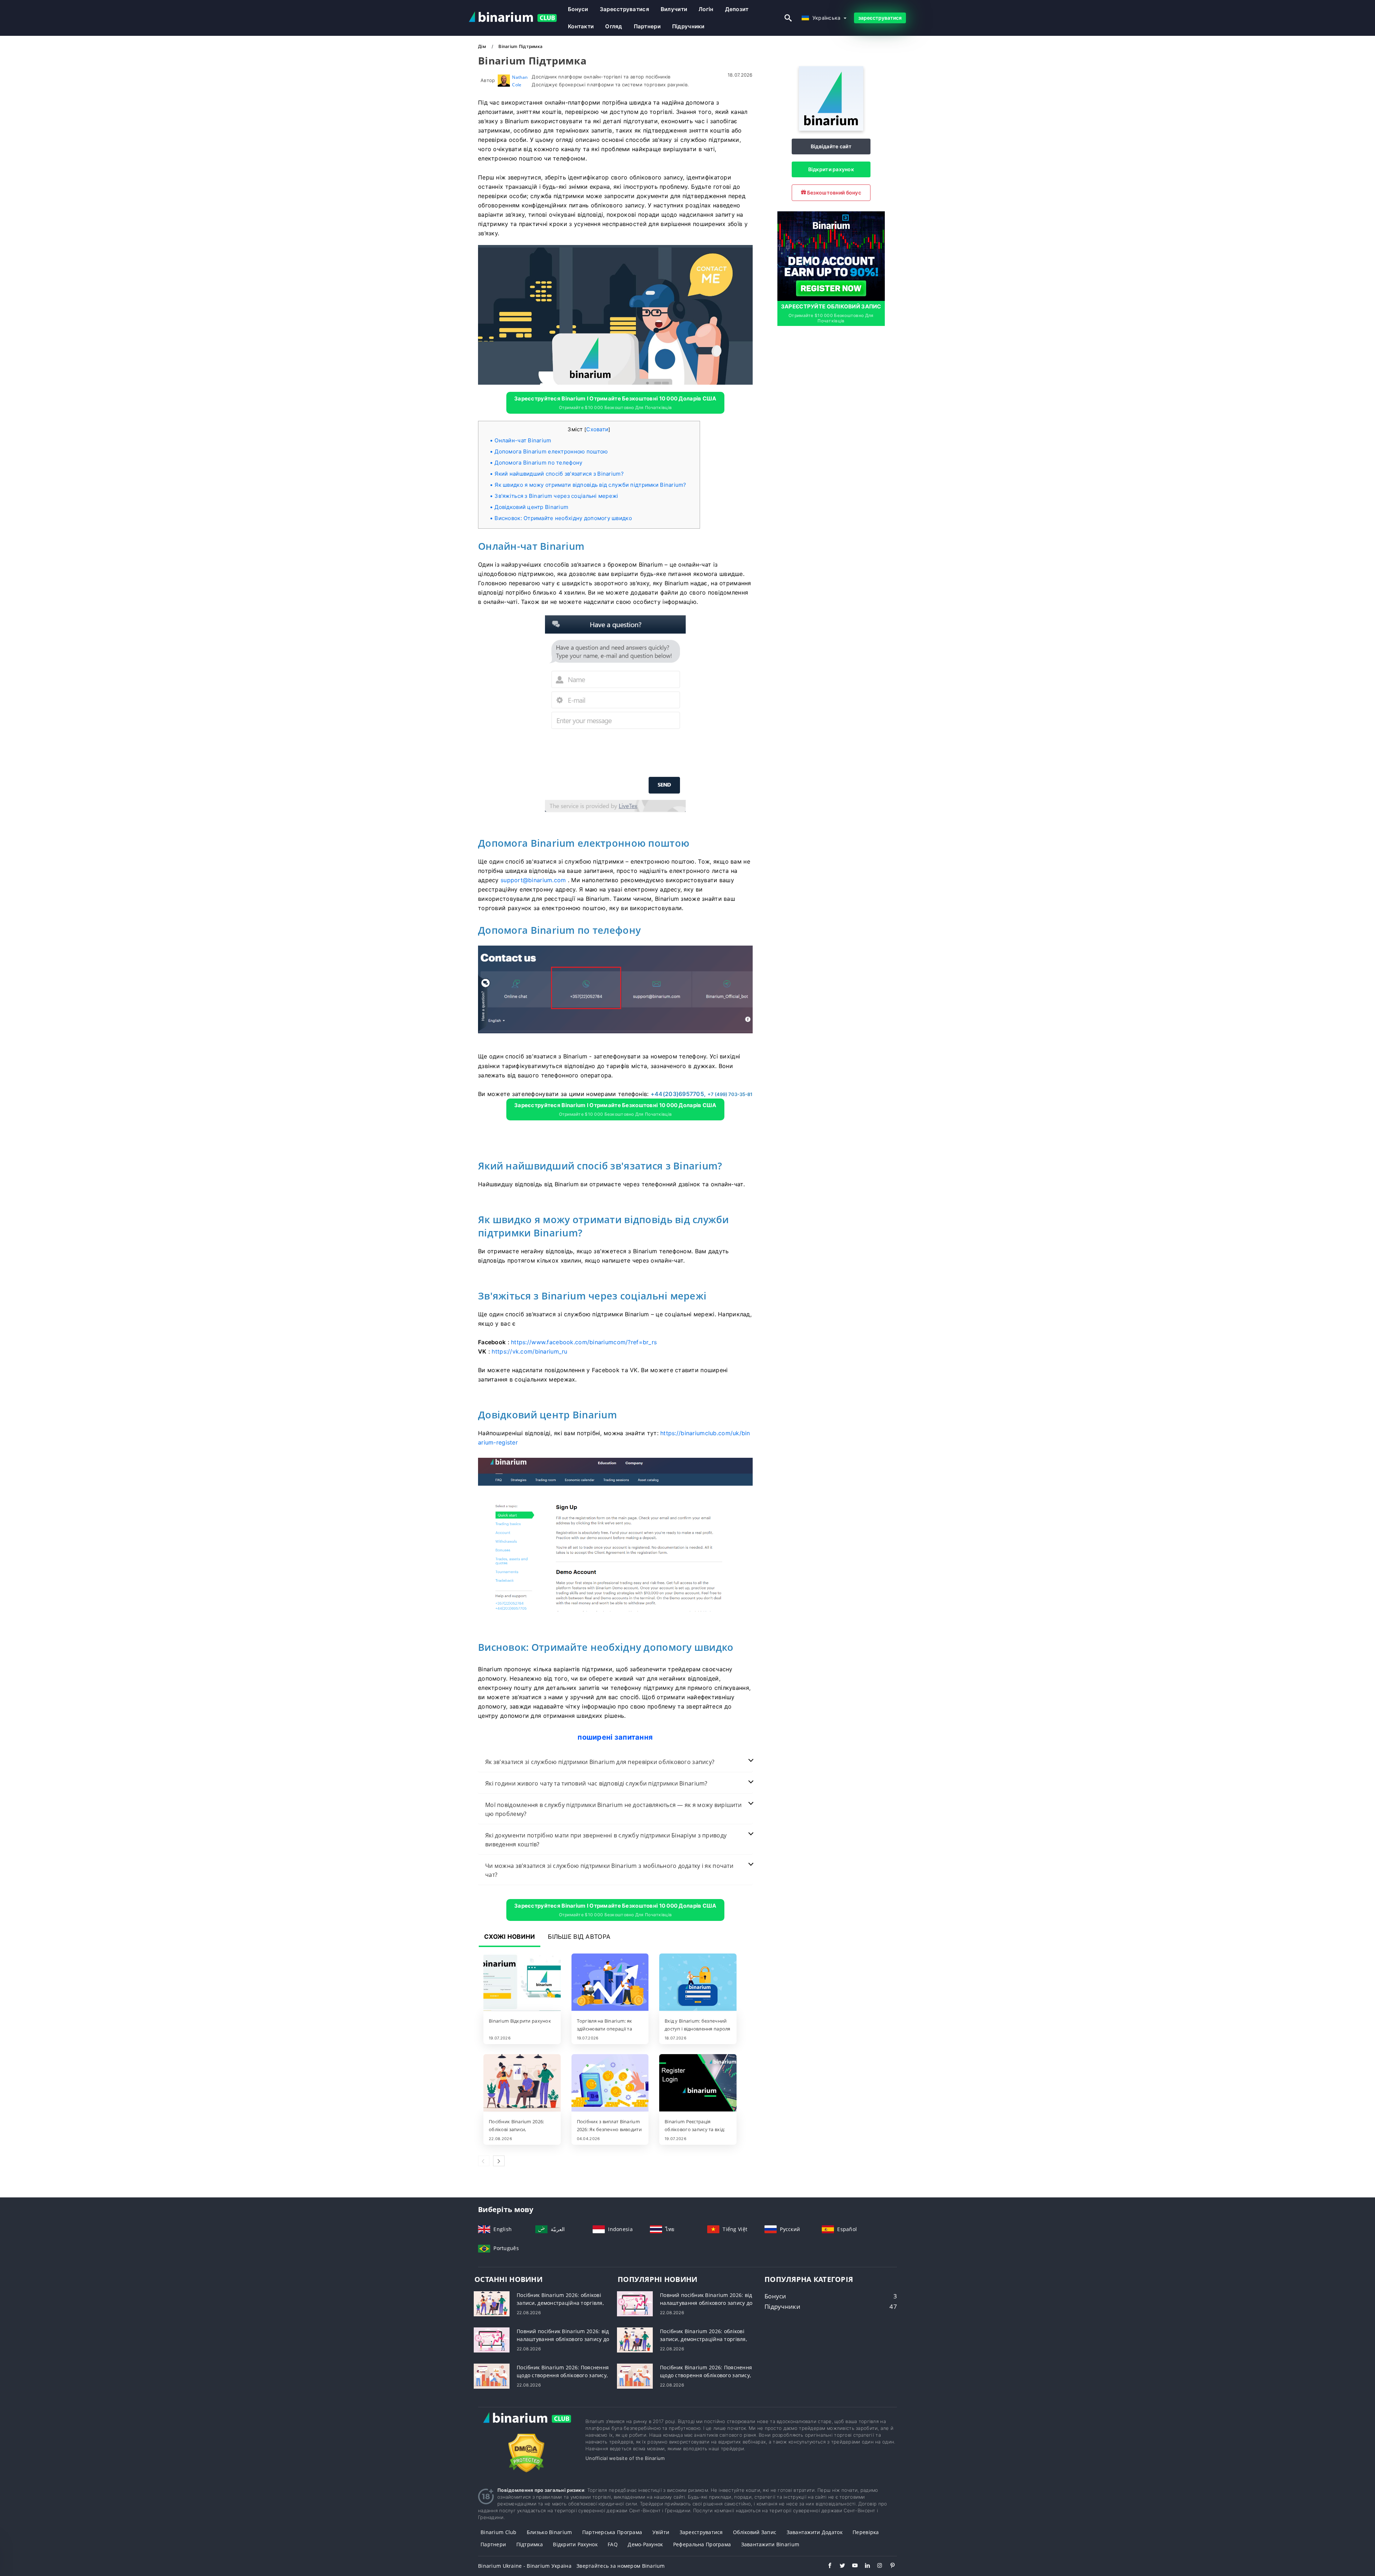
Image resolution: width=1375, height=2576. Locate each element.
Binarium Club (499, 2532)
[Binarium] (831, 129)
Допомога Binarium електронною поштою (551, 451)
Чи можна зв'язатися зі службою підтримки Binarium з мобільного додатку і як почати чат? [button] (609, 1870)
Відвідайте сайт (831, 146)
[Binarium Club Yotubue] (851, 2566)
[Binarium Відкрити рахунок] (522, 1983)
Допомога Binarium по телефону (538, 463)
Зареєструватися (701, 2532)
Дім (483, 46)
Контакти (581, 26)
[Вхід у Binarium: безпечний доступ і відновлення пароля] (698, 1983)
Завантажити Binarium (770, 2544)
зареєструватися (624, 9)
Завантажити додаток (815, 2532)
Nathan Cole (520, 81)
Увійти (661, 2532)
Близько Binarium (549, 2532)
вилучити (674, 9)
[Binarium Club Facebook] (826, 2566)
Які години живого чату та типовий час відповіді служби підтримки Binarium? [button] (596, 1783)
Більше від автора (579, 1937)
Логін (706, 9)
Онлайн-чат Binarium (523, 440)
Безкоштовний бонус (834, 193)
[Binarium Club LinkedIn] (864, 2566)
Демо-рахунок (645, 2544)
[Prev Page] (484, 2161)
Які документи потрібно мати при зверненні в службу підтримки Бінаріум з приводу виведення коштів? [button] (606, 1840)
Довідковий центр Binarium (531, 507)
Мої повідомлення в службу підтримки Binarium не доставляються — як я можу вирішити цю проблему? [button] (613, 1809)
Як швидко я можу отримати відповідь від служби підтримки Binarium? (590, 485)
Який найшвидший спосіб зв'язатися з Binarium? (559, 474)
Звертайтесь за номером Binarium (621, 2566)
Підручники (688, 26)
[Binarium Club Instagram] (876, 2566)
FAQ (613, 2544)
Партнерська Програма (612, 2532)
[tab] (615, 1762)
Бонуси (578, 9)
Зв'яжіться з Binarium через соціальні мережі (556, 496)
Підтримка (530, 2544)
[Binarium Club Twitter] (839, 2566)
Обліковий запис (755, 2532)
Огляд (614, 26)
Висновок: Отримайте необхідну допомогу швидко (563, 518)
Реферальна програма (702, 2544)
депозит (737, 9)
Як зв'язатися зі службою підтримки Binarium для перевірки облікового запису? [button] (600, 1762)
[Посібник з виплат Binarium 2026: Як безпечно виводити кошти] (610, 2084)
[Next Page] (499, 2161)
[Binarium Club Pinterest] (889, 2566)
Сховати (597, 429)
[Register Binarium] (831, 255)
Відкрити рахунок (831, 169)
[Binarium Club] (526, 2425)
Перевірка (866, 2532)
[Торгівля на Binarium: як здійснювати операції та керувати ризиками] (610, 1983)
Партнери (647, 26)
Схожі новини (510, 1937)
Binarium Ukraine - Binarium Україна (525, 2566)
